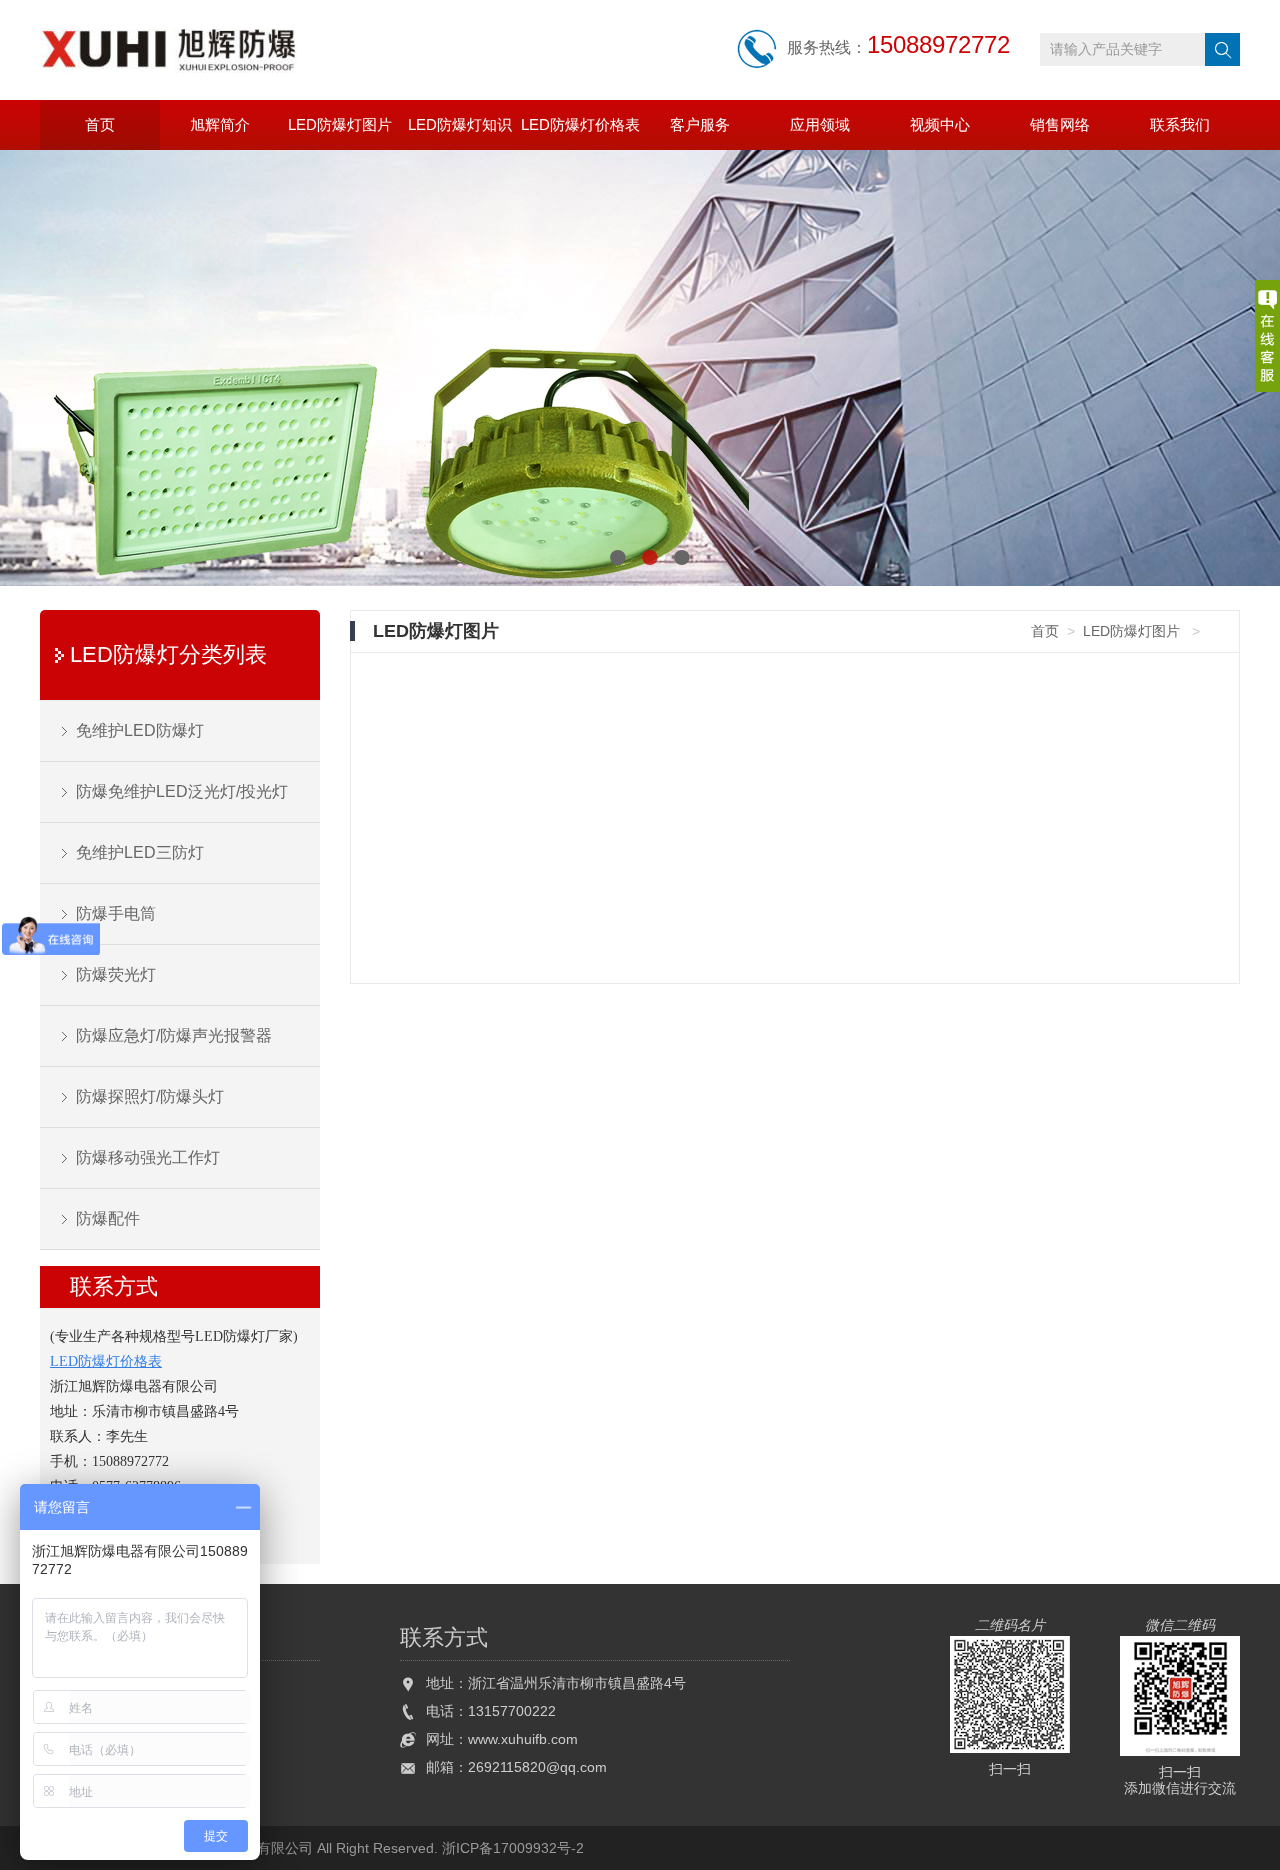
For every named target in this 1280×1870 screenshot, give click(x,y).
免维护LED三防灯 (140, 852)
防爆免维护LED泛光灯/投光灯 (182, 791)
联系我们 (1180, 124)
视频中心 (940, 124)
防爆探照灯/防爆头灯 (150, 1096)
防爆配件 (108, 1218)
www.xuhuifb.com (523, 1739)
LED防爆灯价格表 (580, 124)
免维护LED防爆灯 (140, 730)
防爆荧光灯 (116, 974)
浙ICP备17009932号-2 (513, 1848)
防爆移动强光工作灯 (148, 1157)
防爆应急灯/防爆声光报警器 (174, 1035)
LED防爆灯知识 (460, 124)
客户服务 (700, 124)
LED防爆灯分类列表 (168, 654)
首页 (100, 124)
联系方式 (114, 1286)
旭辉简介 (220, 124)
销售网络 (1060, 124)
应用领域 (820, 124)
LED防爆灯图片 (340, 124)
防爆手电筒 (116, 913)
